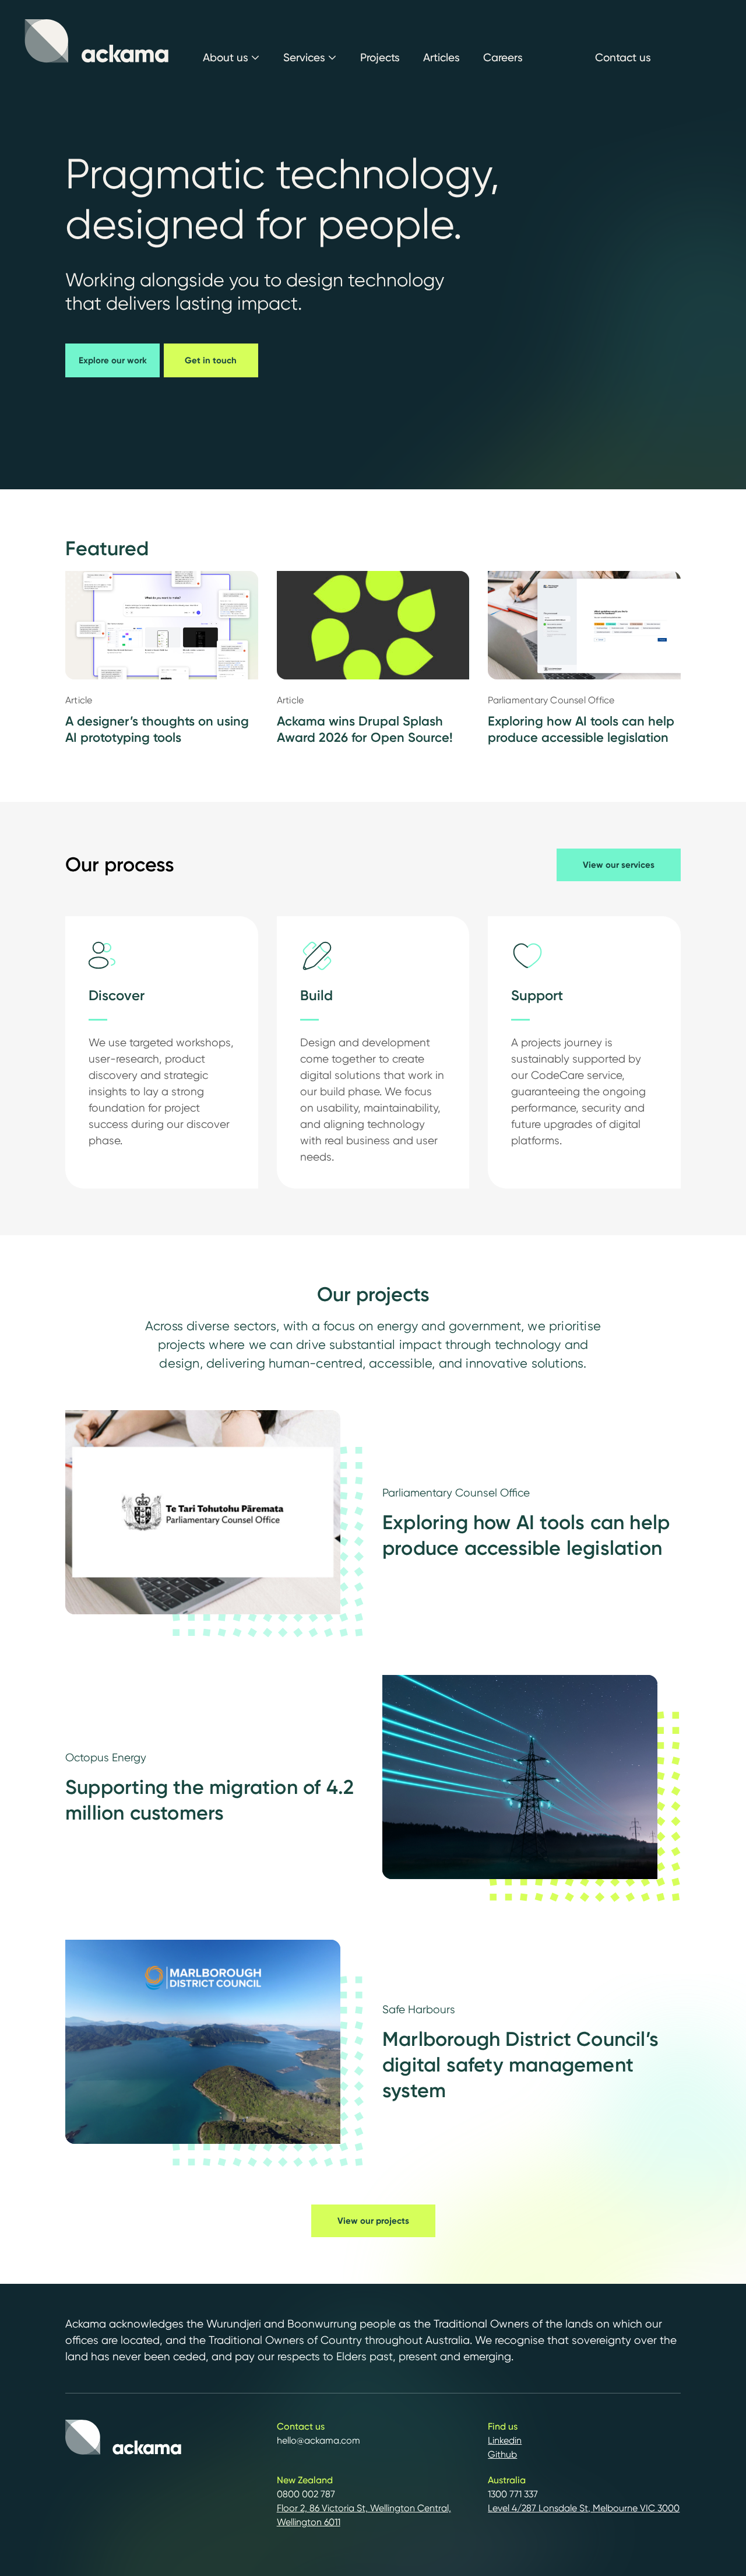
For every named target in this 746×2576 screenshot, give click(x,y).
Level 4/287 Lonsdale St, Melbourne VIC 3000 (584, 2508)
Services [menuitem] (304, 57)
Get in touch (211, 360)
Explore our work (113, 360)
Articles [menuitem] (441, 57)
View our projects (373, 2221)
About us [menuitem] (226, 57)
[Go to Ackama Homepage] (97, 41)
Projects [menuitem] (380, 57)
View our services (619, 865)
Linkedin (505, 2440)
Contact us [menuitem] (623, 57)
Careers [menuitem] (503, 57)
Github (502, 2454)
